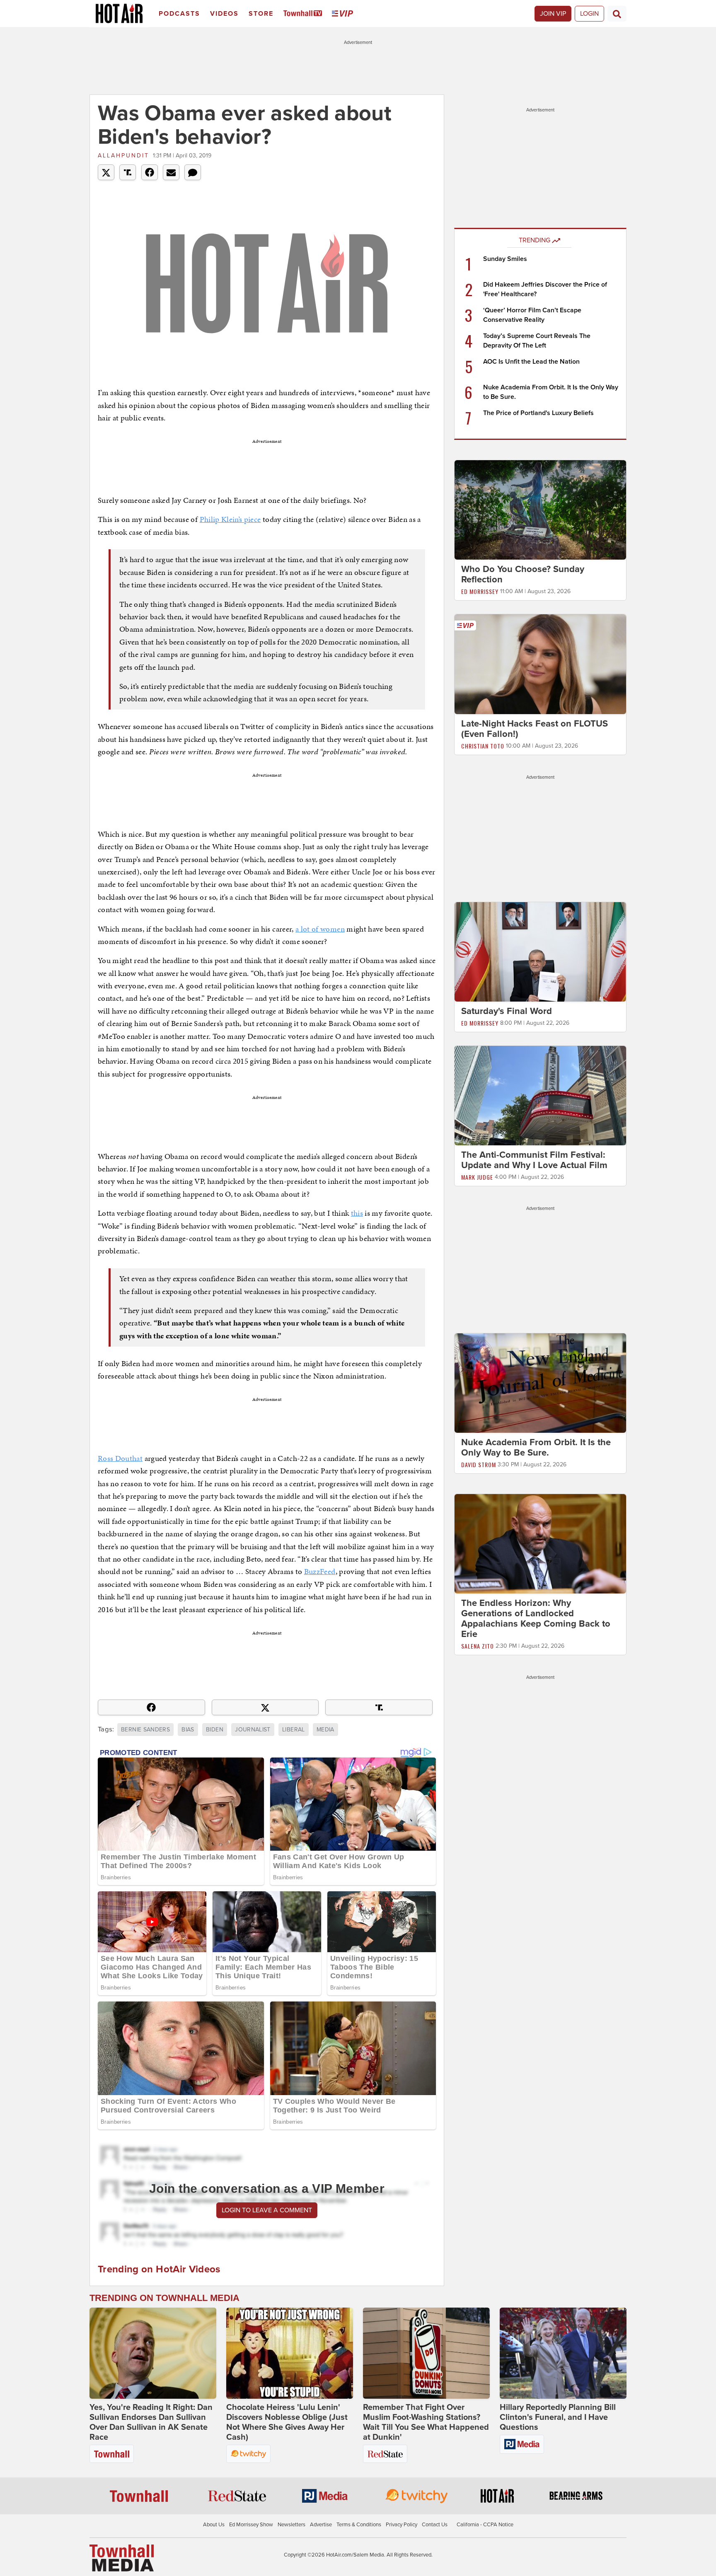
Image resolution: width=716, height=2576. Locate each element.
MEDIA (325, 1730)
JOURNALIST (253, 1730)
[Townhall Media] (122, 2558)
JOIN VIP (553, 14)
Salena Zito (478, 1646)
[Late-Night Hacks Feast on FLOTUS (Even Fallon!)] (540, 664)
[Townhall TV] (304, 14)
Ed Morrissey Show (251, 2525)
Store (261, 14)
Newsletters (291, 2525)
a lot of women (320, 929)
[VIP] (344, 14)
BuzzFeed (320, 1571)
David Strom (479, 1464)
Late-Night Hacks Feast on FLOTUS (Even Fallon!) (535, 729)
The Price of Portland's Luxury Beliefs (538, 413)
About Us (214, 2525)
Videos (224, 14)
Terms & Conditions (359, 2525)
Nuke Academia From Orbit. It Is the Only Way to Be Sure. (536, 1447)
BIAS (188, 1730)
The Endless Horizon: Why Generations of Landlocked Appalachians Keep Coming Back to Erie (536, 1619)
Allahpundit (123, 156)
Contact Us (435, 2525)
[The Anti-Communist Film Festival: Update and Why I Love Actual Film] (540, 1095)
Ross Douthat (120, 1458)
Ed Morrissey (480, 591)
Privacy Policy (402, 2525)
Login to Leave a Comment (267, 2210)
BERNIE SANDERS (145, 1730)
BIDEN (215, 1730)
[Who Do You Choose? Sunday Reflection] (540, 509)
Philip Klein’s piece (230, 519)
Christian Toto (483, 746)
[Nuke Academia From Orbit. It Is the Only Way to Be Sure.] (540, 1383)
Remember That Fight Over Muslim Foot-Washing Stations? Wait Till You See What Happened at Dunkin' (426, 2422)
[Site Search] (617, 14)
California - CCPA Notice (485, 2525)
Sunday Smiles (505, 259)
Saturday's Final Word (507, 1011)
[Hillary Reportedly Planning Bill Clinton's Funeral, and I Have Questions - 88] (563, 2353)
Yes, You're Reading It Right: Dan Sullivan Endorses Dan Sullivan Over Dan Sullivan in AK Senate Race (151, 2422)
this (357, 1213)
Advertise (321, 2525)
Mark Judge (477, 1177)
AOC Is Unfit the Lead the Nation (531, 362)
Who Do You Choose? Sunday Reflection (523, 574)
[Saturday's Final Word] (540, 951)
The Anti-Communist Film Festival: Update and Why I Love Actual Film (534, 1160)
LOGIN (589, 14)
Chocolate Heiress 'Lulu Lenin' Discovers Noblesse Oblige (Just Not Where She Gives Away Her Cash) (287, 2422)
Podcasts (179, 14)
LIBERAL (293, 1730)
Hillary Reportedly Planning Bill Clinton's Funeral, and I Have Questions (558, 2417)
